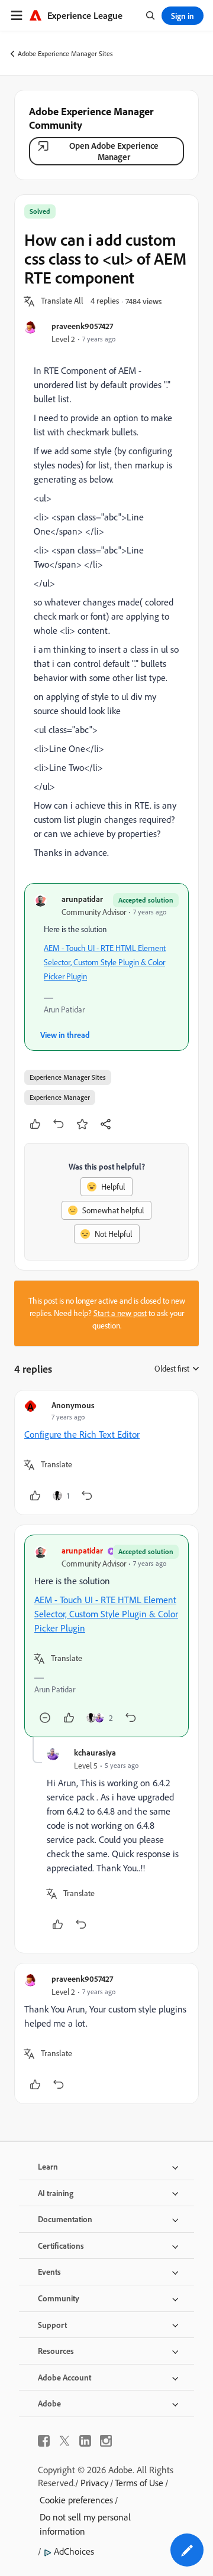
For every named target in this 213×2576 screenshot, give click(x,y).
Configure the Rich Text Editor (82, 1434)
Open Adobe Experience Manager (114, 151)
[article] (106, 1453)
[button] (62, 301)
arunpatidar (82, 899)
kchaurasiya (95, 1752)
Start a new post (120, 1313)
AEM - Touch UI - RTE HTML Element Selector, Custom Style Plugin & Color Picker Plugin (105, 962)
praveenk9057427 (82, 326)
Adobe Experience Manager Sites (65, 53)
